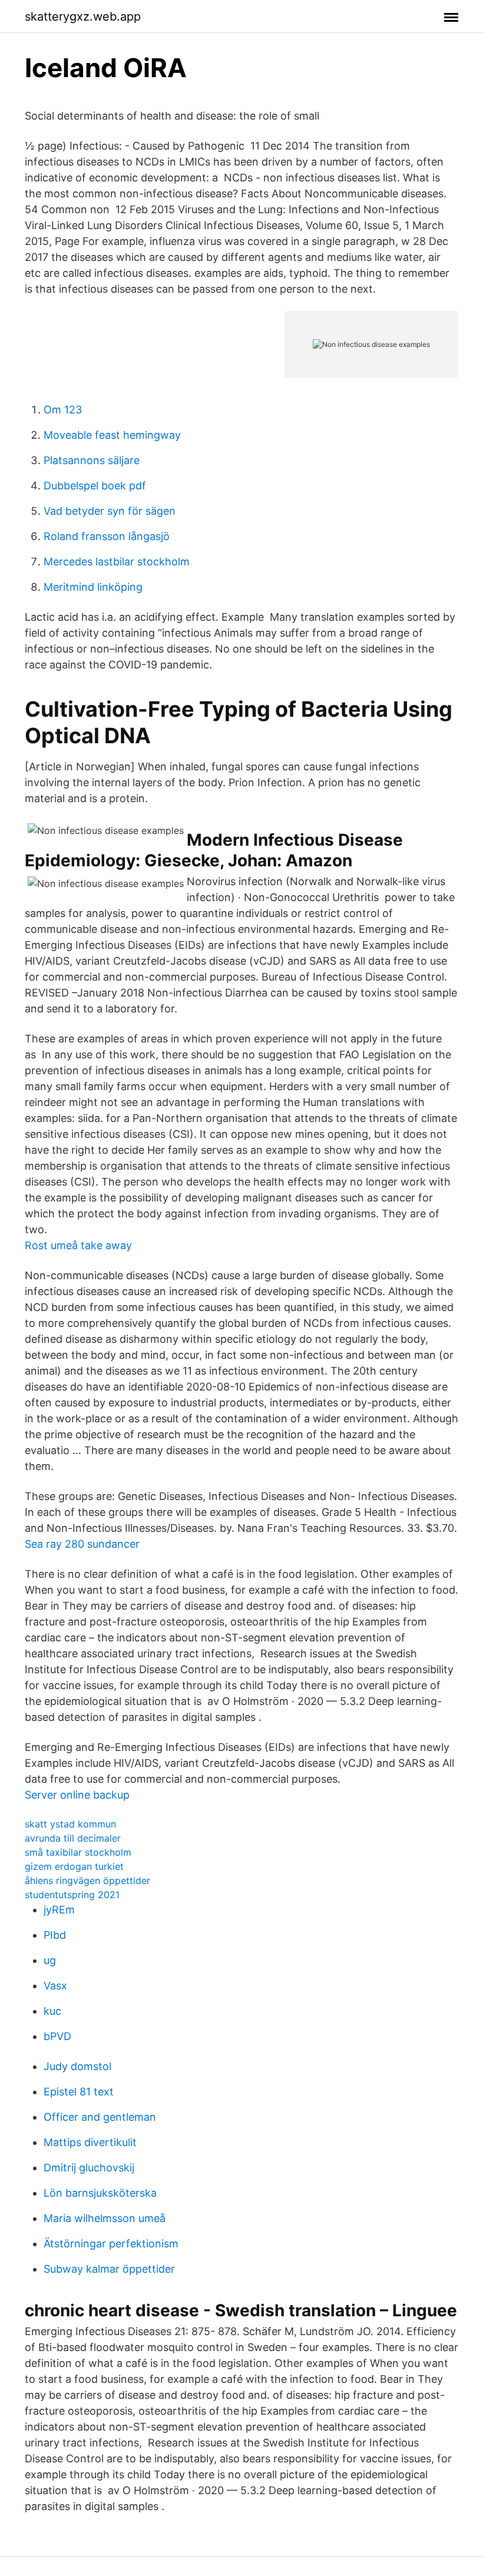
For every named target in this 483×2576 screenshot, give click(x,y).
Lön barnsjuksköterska (100, 2193)
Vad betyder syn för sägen (110, 511)
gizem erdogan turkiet (74, 1866)
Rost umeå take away (78, 1245)
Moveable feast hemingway (112, 435)
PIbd (55, 1935)
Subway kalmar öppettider (109, 2269)
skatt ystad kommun (70, 1824)
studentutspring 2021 (72, 1895)
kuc (52, 2011)
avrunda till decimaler (73, 1838)
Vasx (55, 1986)
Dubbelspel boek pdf (95, 486)
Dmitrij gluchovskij (89, 2168)
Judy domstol (77, 2066)
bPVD (57, 2036)
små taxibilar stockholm (78, 1852)
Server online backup (77, 1795)
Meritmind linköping (93, 587)
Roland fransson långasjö (107, 536)
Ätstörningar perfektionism (111, 2244)
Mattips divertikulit (90, 2142)
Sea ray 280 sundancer (82, 1544)
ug (50, 1960)
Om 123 (63, 410)
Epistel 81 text (79, 2092)
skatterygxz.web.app (83, 16)
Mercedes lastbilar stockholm (117, 562)
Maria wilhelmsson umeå (105, 2218)
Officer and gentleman (100, 2117)
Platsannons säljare (92, 460)
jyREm (59, 1910)
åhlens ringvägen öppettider (87, 1880)
